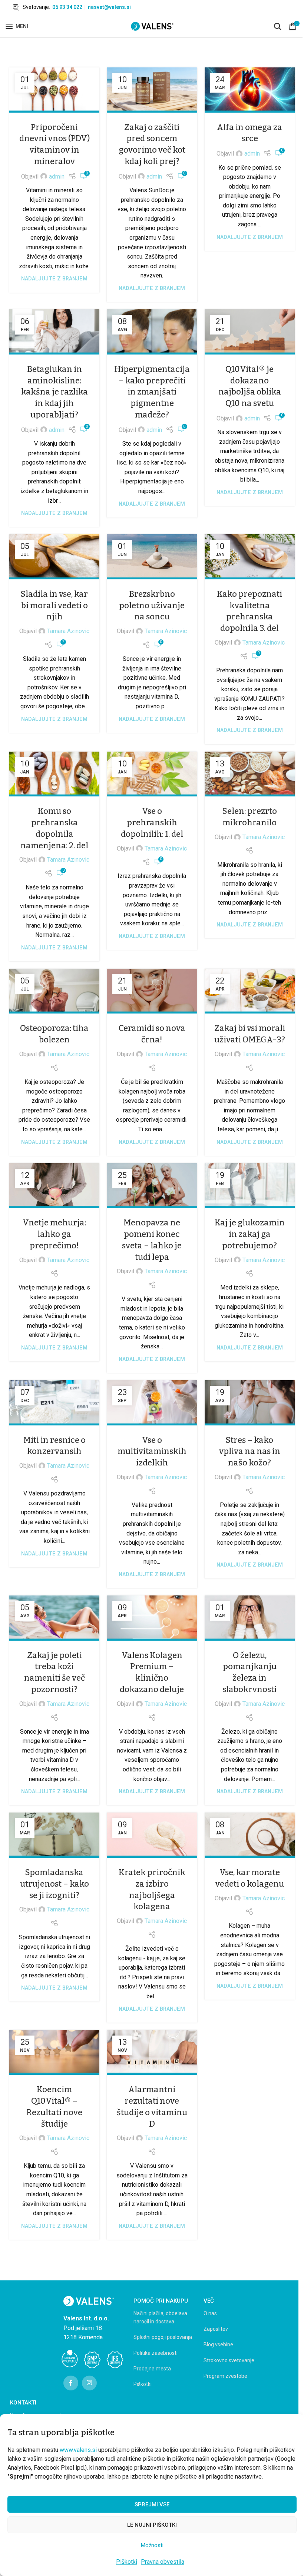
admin (57, 177)
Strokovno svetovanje (229, 2360)
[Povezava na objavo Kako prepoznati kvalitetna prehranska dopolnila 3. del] (250, 557)
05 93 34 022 (67, 7)
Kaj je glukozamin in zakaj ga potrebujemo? (250, 1234)
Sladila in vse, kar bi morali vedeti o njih (54, 605)
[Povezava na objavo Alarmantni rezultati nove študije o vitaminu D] (152, 2053)
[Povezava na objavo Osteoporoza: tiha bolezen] (54, 991)
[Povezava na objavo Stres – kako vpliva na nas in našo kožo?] (250, 1403)
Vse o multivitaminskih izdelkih (152, 1452)
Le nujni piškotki (152, 2525)
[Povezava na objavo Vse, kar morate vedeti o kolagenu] (250, 1835)
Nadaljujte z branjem (54, 279)
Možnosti (152, 2545)
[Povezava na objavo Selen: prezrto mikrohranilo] (250, 774)
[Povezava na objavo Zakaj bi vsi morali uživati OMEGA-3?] (250, 991)
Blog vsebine (218, 2344)
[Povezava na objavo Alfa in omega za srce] (250, 90)
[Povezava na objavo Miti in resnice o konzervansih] (54, 1403)
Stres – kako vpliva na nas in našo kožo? (250, 1452)
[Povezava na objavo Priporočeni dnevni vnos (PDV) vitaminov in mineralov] (54, 90)
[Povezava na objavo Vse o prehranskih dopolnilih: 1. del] (152, 774)
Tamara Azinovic (68, 631)
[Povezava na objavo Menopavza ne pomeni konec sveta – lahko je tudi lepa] (152, 1186)
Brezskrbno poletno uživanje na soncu (152, 605)
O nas (210, 2313)
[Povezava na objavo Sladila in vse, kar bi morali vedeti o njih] (54, 557)
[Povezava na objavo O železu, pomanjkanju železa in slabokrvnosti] (250, 1618)
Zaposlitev (216, 2329)
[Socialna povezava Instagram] (89, 2383)
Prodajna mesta (152, 2369)
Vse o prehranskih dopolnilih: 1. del (152, 823)
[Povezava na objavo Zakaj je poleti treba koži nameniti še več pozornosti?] (54, 1618)
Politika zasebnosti (156, 2353)
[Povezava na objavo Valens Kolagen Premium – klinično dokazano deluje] (152, 1618)
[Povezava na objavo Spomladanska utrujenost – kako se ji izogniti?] (54, 1835)
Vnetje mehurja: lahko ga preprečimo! (54, 1234)
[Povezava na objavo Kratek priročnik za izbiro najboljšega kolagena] (152, 1835)
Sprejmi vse (152, 2505)
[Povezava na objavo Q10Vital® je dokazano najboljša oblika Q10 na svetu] (250, 332)
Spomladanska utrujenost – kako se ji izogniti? (54, 1884)
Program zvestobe (225, 2376)
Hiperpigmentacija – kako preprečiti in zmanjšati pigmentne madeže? (152, 392)
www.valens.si (78, 2450)
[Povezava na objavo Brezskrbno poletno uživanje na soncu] (152, 557)
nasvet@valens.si (109, 7)
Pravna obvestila (163, 2562)
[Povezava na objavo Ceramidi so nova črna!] (152, 991)
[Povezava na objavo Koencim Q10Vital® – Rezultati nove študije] (54, 2053)
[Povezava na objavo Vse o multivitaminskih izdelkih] (152, 1403)
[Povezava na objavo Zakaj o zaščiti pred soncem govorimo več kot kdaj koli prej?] (152, 90)
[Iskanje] (278, 26)
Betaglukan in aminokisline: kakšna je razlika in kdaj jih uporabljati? (54, 392)
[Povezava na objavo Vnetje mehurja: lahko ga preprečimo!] (54, 1186)
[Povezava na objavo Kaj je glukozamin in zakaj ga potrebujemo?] (250, 1186)
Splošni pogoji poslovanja (163, 2337)
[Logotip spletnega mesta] (152, 26)
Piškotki (127, 2562)
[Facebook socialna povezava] (71, 2383)
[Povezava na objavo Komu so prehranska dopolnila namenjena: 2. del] (54, 774)
